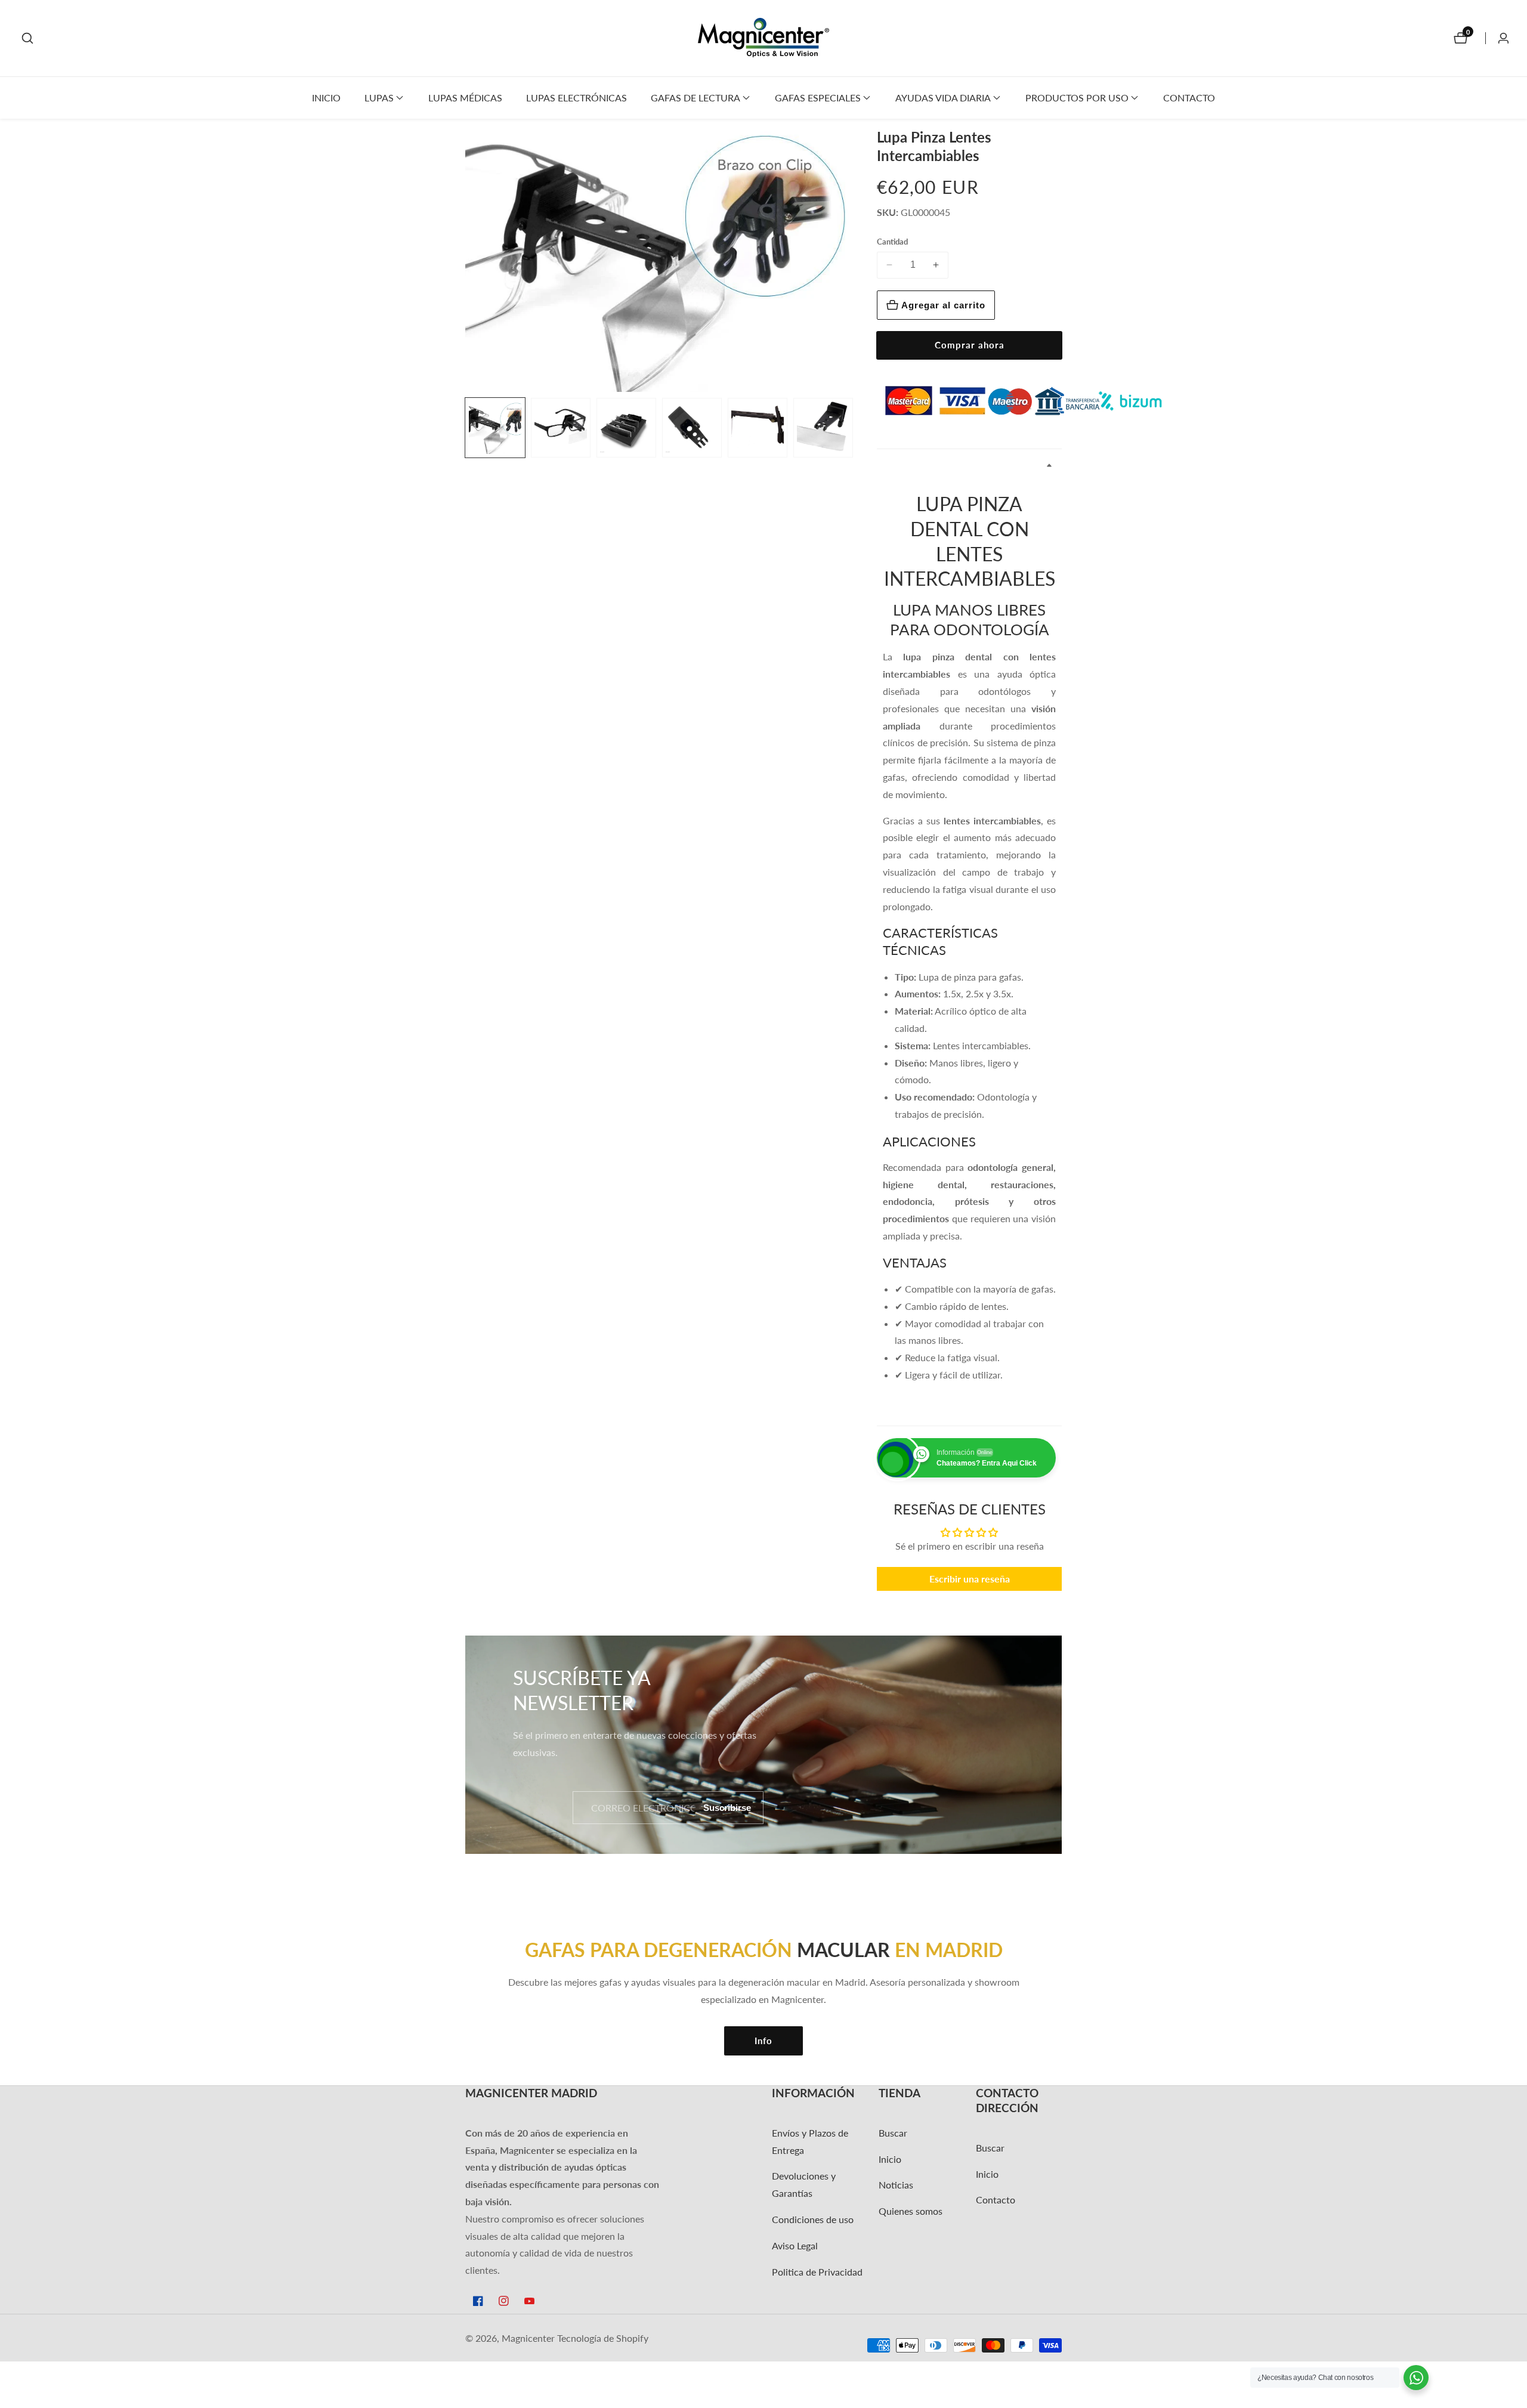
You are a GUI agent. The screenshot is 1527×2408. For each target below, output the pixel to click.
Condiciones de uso (813, 2219)
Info (763, 2041)
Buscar (893, 2133)
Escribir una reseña (970, 1579)
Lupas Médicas (465, 98)
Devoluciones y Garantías (804, 2184)
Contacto (1189, 98)
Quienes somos (911, 2211)
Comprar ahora (970, 345)
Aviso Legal (795, 2245)
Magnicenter (528, 2338)
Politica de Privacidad (817, 2272)
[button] (379, 98)
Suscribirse (727, 1808)
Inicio (326, 98)
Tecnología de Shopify (603, 2338)
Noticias (896, 2185)
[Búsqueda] (27, 38)
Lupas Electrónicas (577, 98)
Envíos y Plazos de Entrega (810, 2141)
